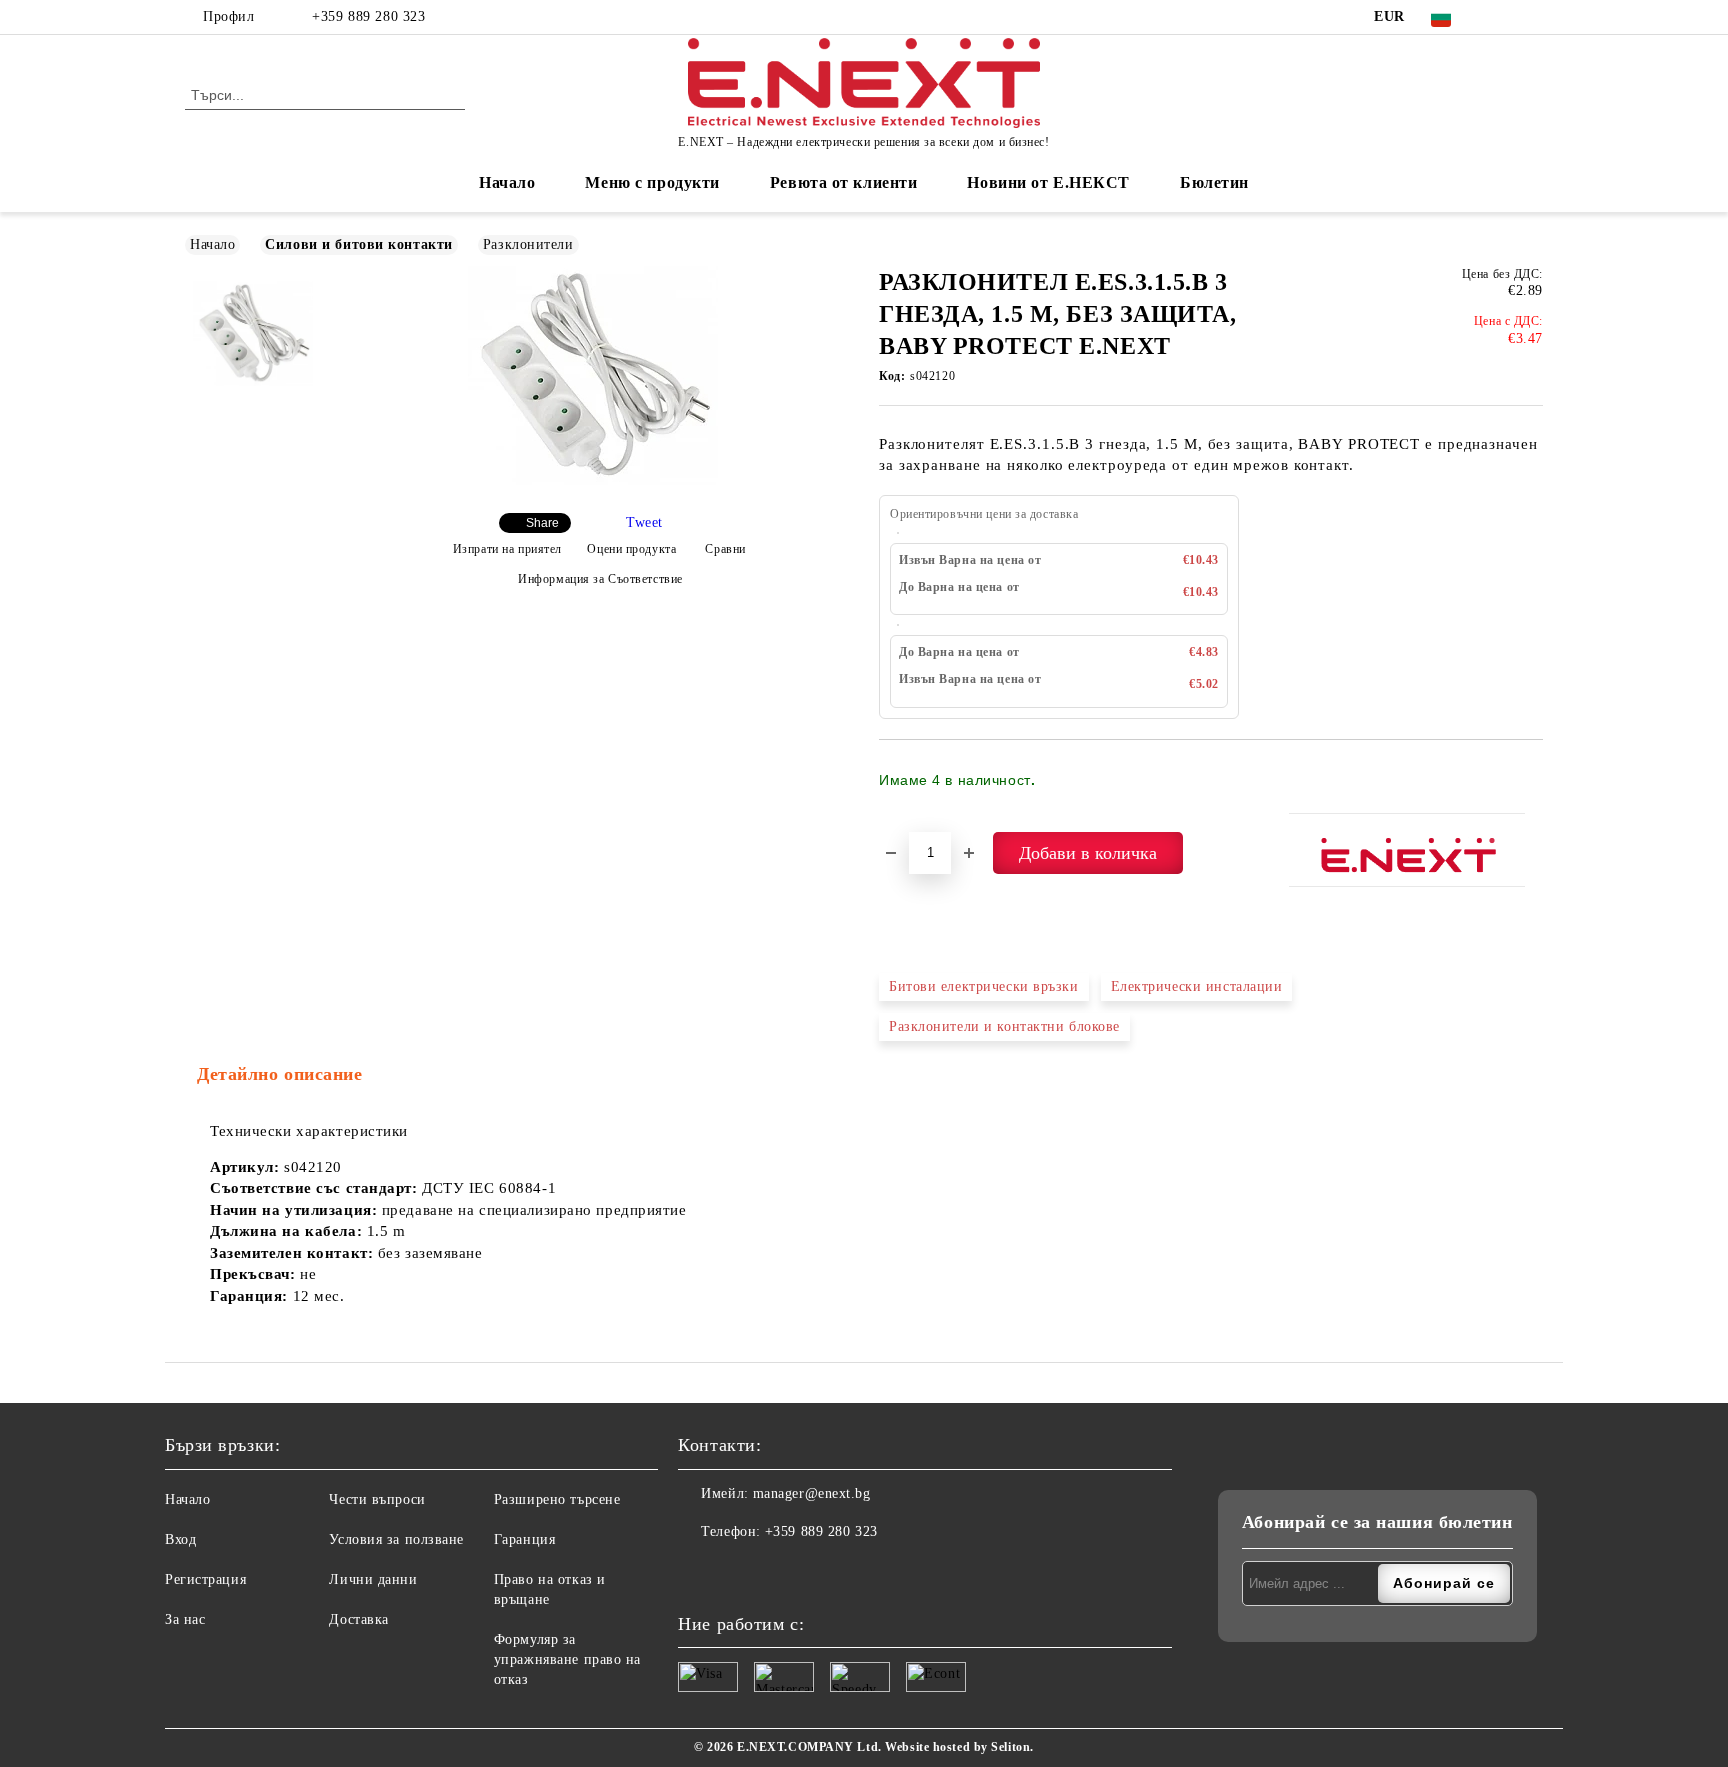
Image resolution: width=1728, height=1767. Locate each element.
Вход (180, 1539)
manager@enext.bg (812, 1493)
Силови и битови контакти (358, 244)
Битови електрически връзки (984, 986)
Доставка (358, 1619)
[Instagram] (1532, 17)
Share (542, 523)
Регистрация (205, 1579)
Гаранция (524, 1539)
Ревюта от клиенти (844, 182)
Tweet (644, 522)
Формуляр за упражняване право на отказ (567, 1659)
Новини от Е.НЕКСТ (1048, 182)
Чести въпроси (377, 1499)
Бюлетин (1214, 182)
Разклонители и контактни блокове (1004, 1026)
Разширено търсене (557, 1499)
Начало (507, 182)
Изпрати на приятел (507, 549)
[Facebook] (1502, 17)
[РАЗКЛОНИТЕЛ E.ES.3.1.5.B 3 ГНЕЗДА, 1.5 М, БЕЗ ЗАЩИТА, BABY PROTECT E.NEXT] (593, 480)
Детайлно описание (280, 1074)
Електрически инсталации (1197, 986)
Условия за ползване (396, 1539)
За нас (185, 1619)
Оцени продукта (631, 549)
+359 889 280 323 (368, 16)
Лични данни (373, 1579)
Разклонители (528, 244)
